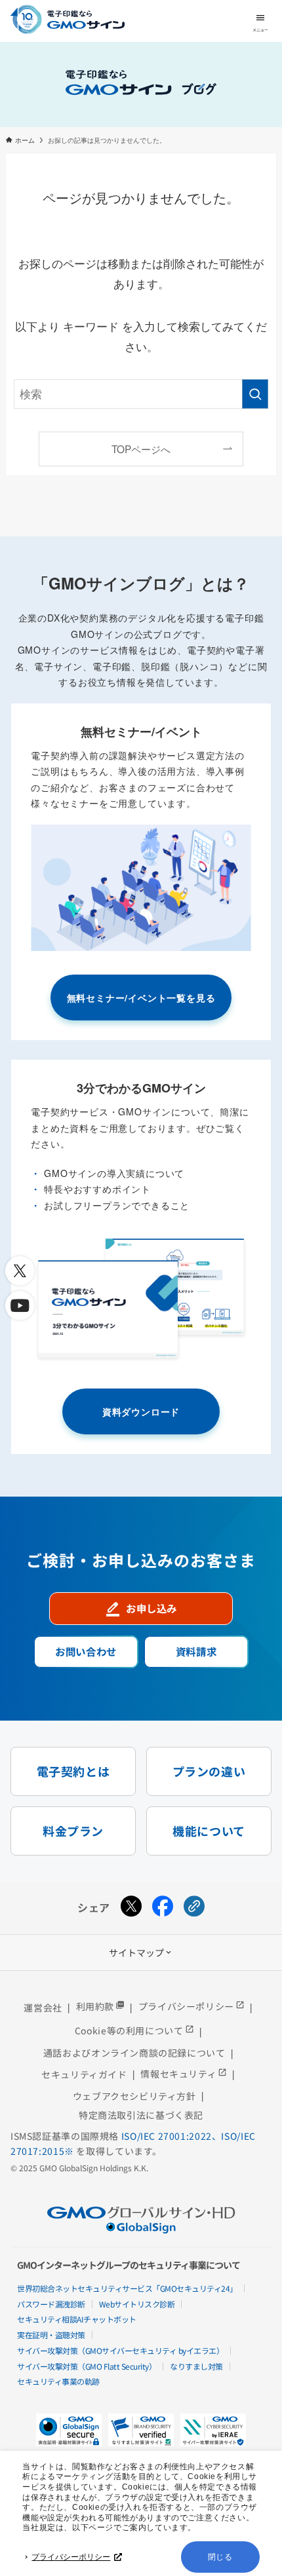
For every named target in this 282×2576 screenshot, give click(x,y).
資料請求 (196, 1651)
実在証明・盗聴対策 (51, 2335)
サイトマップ (141, 1952)
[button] (141, 2430)
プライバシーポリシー (71, 2557)
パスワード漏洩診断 (51, 2304)
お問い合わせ (86, 1651)
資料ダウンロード (141, 1411)
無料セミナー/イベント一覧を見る (141, 998)
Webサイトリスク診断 (137, 2304)
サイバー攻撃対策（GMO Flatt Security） (87, 2366)
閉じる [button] (220, 2557)
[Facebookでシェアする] (163, 1908)
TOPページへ (141, 449)
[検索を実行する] (255, 394)
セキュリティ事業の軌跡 (58, 2381)
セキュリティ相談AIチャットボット (77, 2319)
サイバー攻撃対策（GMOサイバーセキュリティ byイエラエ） (120, 2350)
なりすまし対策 (196, 2366)
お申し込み (141, 1609)
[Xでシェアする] (131, 1908)
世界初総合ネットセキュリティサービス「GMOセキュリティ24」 (127, 2288)
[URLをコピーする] (194, 1908)
